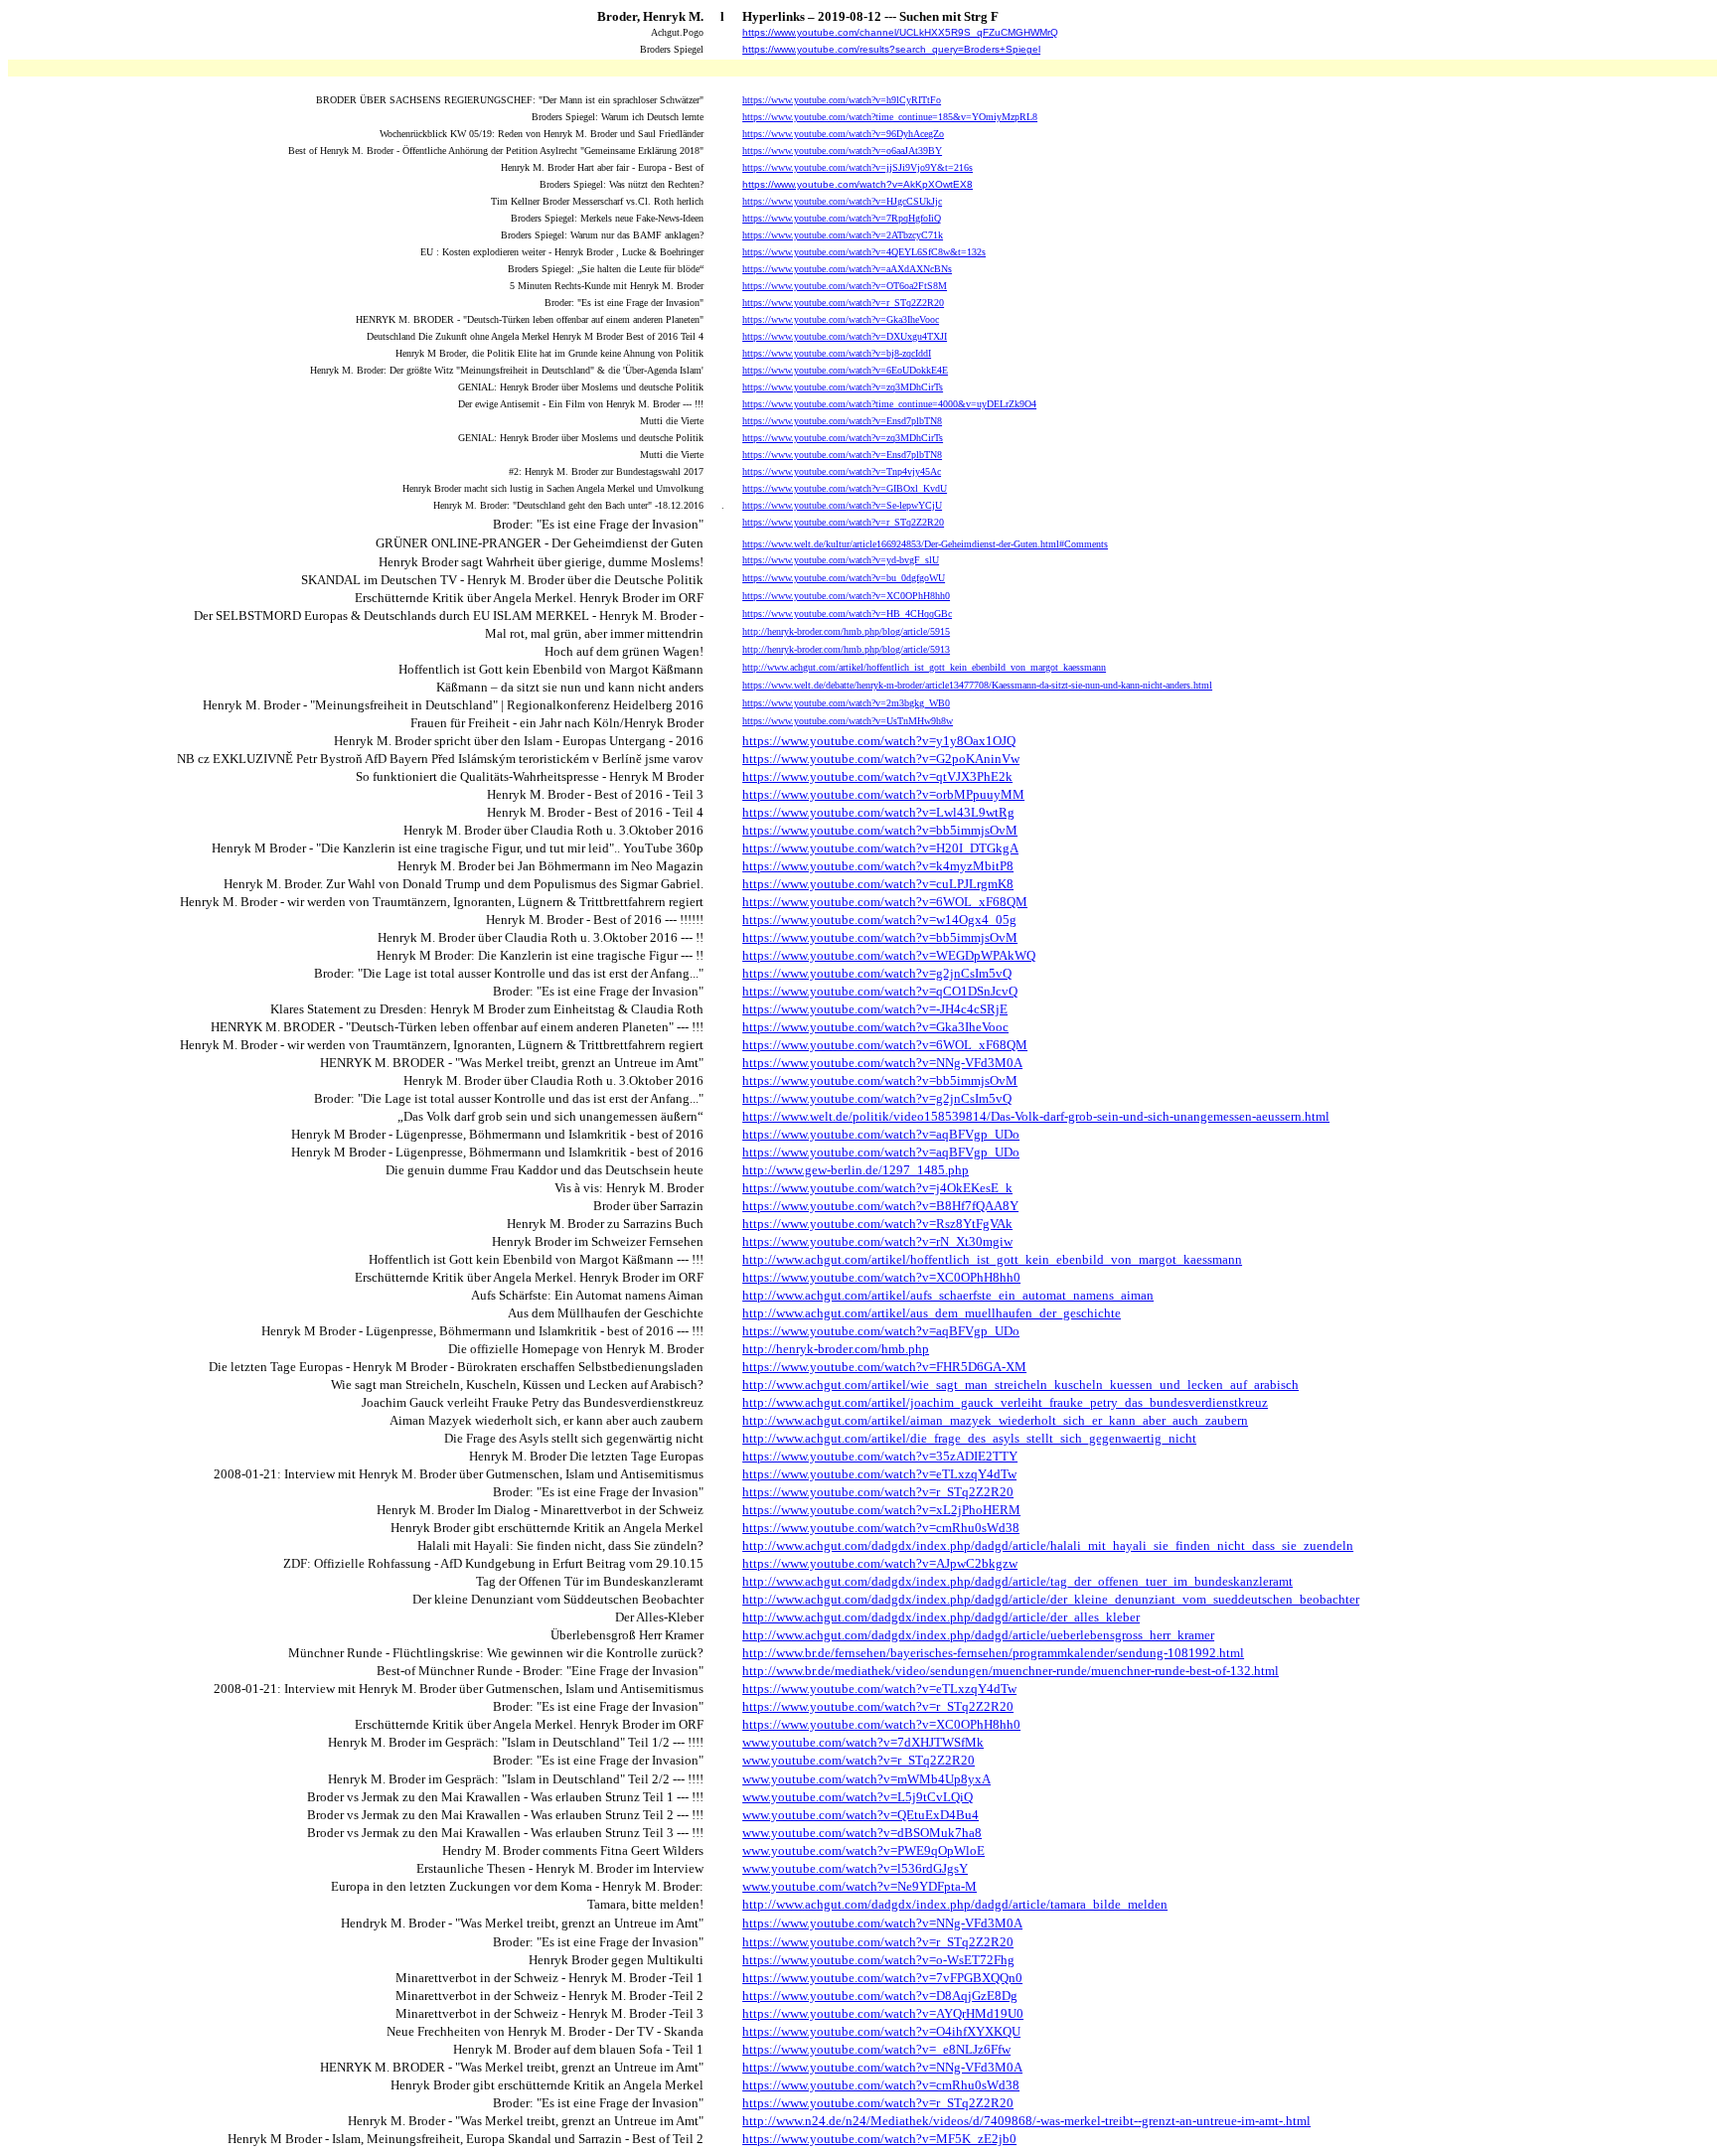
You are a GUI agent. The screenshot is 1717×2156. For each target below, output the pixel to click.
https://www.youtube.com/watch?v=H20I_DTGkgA (880, 848)
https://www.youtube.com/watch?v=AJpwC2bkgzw (880, 1563)
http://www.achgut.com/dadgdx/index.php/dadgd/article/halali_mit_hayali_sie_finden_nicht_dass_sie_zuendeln (1048, 1545)
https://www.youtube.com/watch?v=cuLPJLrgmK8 (878, 884)
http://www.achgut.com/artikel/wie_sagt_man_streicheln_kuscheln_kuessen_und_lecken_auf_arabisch (1020, 1385)
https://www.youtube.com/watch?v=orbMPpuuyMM (883, 794)
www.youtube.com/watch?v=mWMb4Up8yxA (866, 1779)
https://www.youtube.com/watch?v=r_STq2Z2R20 (843, 303)
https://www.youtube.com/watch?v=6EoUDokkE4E (845, 370)
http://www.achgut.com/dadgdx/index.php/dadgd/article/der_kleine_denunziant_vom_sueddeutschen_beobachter (1051, 1599)
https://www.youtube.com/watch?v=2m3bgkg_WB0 (846, 703)
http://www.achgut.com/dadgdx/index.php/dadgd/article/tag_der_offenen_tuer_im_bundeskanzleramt (1017, 1581)
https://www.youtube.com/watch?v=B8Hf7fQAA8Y (880, 1206)
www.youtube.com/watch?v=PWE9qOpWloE (863, 1850)
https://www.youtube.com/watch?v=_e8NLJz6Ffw (876, 2049)
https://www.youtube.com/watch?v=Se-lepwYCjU (842, 505)
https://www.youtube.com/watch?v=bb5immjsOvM (880, 830)
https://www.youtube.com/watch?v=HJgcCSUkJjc (842, 201)
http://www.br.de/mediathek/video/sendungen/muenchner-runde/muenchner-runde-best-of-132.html (1011, 1671)
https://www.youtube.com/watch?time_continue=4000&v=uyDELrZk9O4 (889, 404)
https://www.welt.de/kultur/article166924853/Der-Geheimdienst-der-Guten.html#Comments (925, 544)
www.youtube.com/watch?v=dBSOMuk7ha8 (862, 1833)
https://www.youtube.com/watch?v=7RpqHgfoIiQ (842, 218)
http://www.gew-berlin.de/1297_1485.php (856, 1170)
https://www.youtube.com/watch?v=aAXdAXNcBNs (847, 269)
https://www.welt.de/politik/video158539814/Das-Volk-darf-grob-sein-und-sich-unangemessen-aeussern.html (1036, 1116)
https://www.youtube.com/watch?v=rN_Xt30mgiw (877, 1241)
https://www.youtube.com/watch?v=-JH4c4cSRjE (875, 1009)
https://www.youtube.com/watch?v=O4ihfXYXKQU (881, 2031)
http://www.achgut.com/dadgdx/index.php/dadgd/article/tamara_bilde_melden (955, 1904)
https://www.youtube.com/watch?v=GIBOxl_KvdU (845, 488)
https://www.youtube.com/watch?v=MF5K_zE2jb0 (879, 2139)
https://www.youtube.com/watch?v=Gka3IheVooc (841, 319)
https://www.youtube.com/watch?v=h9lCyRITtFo (842, 100)
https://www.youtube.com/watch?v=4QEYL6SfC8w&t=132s (864, 252)
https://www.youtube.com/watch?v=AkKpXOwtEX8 (858, 184)
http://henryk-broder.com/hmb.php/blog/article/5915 (846, 631)
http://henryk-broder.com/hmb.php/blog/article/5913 (846, 649)
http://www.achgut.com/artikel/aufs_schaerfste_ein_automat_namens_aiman (948, 1295)
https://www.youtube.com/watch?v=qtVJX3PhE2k (877, 776)
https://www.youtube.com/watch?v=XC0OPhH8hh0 (846, 596)
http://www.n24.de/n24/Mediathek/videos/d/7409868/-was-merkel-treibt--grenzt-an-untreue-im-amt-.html (1026, 2121)
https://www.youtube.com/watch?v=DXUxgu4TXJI (845, 336)
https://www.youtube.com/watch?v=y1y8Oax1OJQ (879, 741)
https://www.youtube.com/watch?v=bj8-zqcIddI (837, 353)
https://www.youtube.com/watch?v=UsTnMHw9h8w (848, 721)
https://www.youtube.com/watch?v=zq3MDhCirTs (843, 387)
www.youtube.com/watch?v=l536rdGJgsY (855, 1868)
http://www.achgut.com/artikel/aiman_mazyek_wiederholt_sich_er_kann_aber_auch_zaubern (995, 1420)
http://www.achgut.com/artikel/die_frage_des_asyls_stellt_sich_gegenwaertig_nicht (969, 1438)
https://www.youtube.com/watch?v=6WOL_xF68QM (885, 902)
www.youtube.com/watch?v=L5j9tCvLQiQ (858, 1797)
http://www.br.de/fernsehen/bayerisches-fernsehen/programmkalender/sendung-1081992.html (993, 1653)
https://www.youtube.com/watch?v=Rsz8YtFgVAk (877, 1224)
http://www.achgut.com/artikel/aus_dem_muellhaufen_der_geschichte (932, 1313)
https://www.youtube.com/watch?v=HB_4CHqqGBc (847, 614)
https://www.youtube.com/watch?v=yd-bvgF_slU (841, 560)
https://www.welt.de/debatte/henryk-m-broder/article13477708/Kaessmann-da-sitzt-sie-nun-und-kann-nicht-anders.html (977, 685)
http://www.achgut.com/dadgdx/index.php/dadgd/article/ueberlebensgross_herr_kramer (978, 1635)
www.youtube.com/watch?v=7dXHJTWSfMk (863, 1742)
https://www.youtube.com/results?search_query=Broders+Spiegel (891, 49)
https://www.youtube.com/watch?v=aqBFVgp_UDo (881, 1134)
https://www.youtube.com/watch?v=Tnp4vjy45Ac (842, 471)
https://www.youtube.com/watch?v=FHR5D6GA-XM (884, 1367)
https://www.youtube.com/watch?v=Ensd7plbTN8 (842, 421)
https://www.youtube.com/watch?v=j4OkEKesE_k (877, 1188)
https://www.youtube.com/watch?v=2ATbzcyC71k (843, 235)
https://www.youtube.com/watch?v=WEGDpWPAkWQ (889, 955)
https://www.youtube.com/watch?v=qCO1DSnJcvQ (880, 991)
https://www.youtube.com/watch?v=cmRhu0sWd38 (881, 1528)
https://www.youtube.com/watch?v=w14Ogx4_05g (879, 920)
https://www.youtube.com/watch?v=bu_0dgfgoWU (844, 578)
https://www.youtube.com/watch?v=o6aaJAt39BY (842, 151)
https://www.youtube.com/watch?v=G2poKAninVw (881, 759)
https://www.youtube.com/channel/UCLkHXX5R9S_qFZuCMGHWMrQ (900, 32)
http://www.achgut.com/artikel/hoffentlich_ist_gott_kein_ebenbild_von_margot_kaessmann (924, 667)
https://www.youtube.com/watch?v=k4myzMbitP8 (878, 866)
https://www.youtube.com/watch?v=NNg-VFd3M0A (882, 1063)
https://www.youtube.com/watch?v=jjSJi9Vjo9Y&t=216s (858, 167)
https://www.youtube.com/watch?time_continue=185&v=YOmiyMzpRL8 (890, 117)
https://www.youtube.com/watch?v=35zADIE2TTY (880, 1456)
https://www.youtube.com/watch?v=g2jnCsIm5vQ (877, 973)
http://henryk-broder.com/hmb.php (836, 1349)
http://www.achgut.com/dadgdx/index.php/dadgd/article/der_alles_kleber (941, 1617)
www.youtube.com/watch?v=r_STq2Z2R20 (858, 1760)
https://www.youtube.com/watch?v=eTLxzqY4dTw (879, 1474)
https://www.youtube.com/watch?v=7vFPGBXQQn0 (882, 1978)
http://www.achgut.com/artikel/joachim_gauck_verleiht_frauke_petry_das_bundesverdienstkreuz (1005, 1402)
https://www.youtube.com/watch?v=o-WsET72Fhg (878, 1960)
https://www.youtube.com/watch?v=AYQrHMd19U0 (883, 2013)
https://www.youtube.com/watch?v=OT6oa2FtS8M (845, 286)
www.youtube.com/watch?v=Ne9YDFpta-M (859, 1886)
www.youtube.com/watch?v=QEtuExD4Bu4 (860, 1815)
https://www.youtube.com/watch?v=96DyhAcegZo (843, 134)
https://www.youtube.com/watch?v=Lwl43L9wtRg (878, 812)
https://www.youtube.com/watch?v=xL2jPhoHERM (881, 1510)
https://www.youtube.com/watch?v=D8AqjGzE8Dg (880, 1996)
